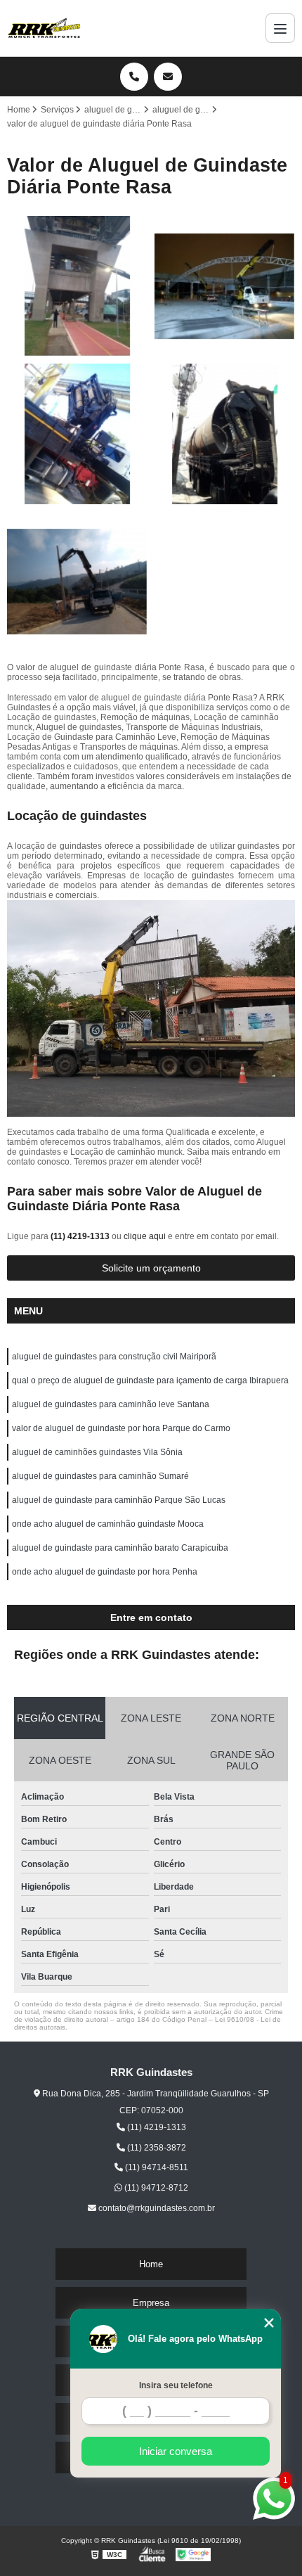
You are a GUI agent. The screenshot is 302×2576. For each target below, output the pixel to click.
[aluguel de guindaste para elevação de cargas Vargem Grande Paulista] (77, 286)
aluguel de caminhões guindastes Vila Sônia (97, 1452)
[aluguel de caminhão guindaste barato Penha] (77, 582)
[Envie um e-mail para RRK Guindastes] (168, 77)
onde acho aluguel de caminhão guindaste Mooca (108, 1524)
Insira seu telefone (176, 2385)
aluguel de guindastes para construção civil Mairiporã (114, 1357)
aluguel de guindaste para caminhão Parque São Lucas (119, 1500)
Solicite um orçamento (151, 1268)
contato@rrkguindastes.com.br (156, 2208)
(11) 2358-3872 (156, 2148)
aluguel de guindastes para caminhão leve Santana (111, 1404)
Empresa (151, 2303)
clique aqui (145, 1236)
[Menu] (280, 28)
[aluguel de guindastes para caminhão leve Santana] (77, 434)
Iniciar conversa (176, 2451)
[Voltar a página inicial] (44, 28)
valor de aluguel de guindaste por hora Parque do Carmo (121, 1428)
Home (151, 2264)
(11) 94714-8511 (156, 2167)
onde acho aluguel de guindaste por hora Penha (105, 1572)
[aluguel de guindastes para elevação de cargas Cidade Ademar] (225, 434)
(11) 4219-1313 (81, 1236)
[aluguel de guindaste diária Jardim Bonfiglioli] (225, 286)
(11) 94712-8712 (155, 2188)
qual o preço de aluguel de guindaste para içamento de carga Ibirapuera (150, 1380)
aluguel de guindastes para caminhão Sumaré (100, 1476)
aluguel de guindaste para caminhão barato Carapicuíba (120, 1548)
